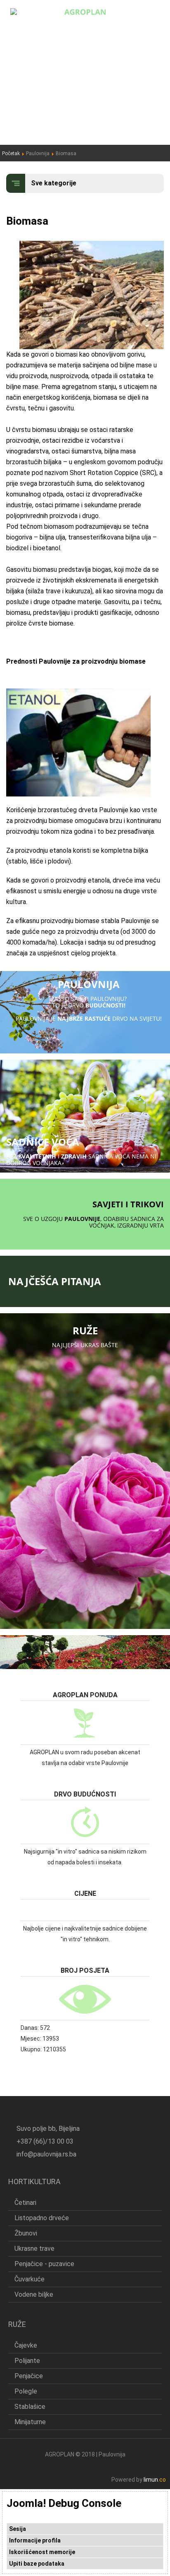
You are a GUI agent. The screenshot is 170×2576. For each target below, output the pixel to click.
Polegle (26, 2391)
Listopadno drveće (42, 2218)
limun (155, 2480)
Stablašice (30, 2407)
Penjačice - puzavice (44, 2264)
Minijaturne (30, 2422)
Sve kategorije (54, 183)
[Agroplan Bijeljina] (85, 11)
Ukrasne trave (34, 2249)
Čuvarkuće (30, 2279)
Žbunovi (26, 2233)
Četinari (25, 2203)
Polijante (27, 2361)
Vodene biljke (34, 2294)
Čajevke (26, 2345)
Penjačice (29, 2376)
